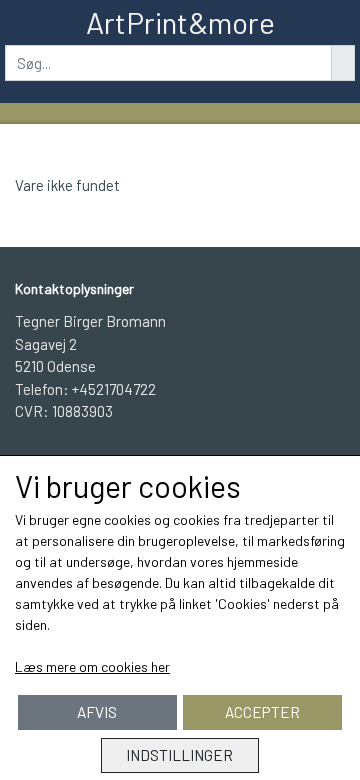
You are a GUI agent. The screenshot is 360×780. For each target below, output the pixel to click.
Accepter (262, 712)
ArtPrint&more (180, 22)
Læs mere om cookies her (92, 666)
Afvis (97, 712)
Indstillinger (179, 755)
